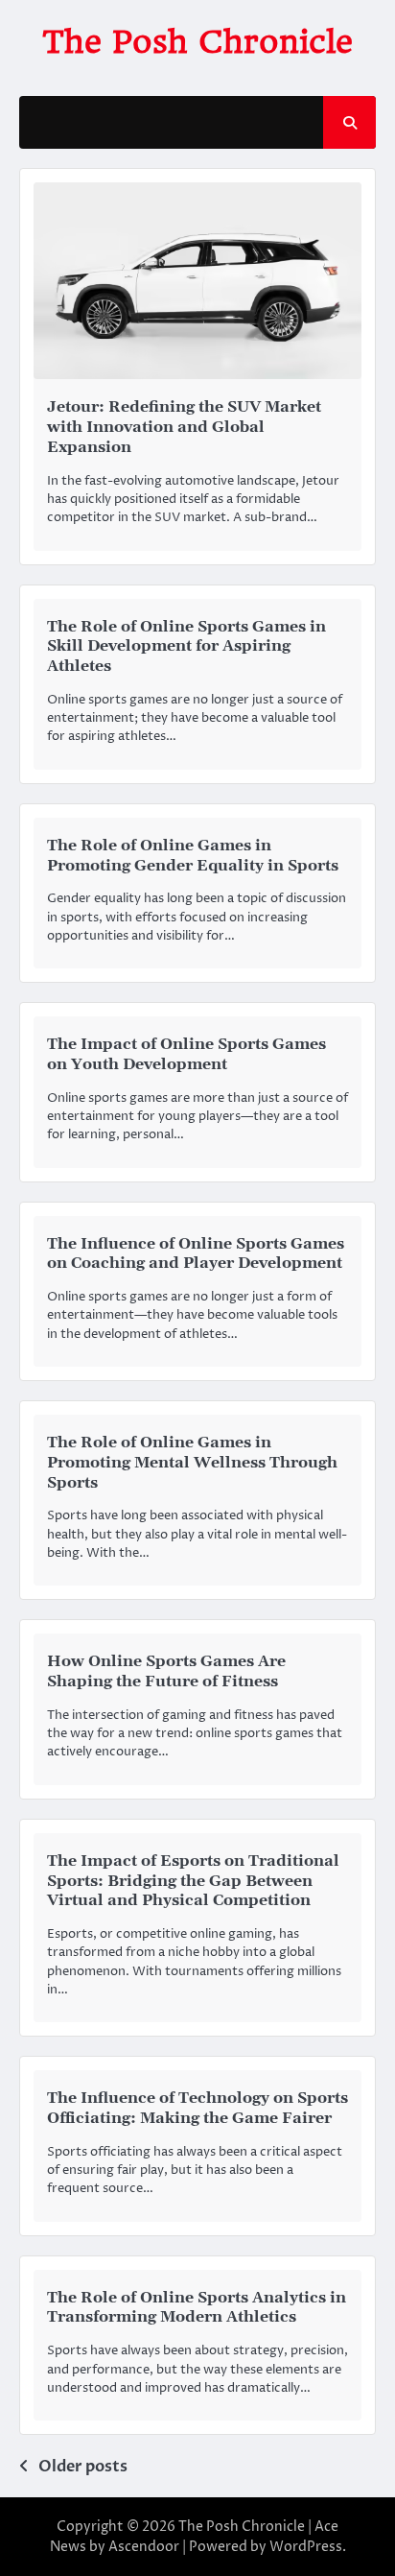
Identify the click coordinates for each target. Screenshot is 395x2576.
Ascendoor (144, 2547)
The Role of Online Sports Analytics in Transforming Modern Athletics (197, 2308)
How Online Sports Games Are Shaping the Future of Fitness (166, 1671)
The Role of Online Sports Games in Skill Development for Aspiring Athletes (186, 647)
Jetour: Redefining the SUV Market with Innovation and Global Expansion (184, 427)
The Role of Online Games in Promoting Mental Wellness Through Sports (192, 1463)
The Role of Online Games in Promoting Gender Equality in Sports (193, 856)
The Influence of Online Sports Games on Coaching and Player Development (196, 1254)
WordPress (306, 2547)
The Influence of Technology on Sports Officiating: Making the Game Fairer (197, 2108)
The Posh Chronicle (197, 42)
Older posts (83, 2467)
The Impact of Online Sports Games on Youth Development (186, 1054)
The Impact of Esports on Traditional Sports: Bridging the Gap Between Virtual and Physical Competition (193, 1881)
